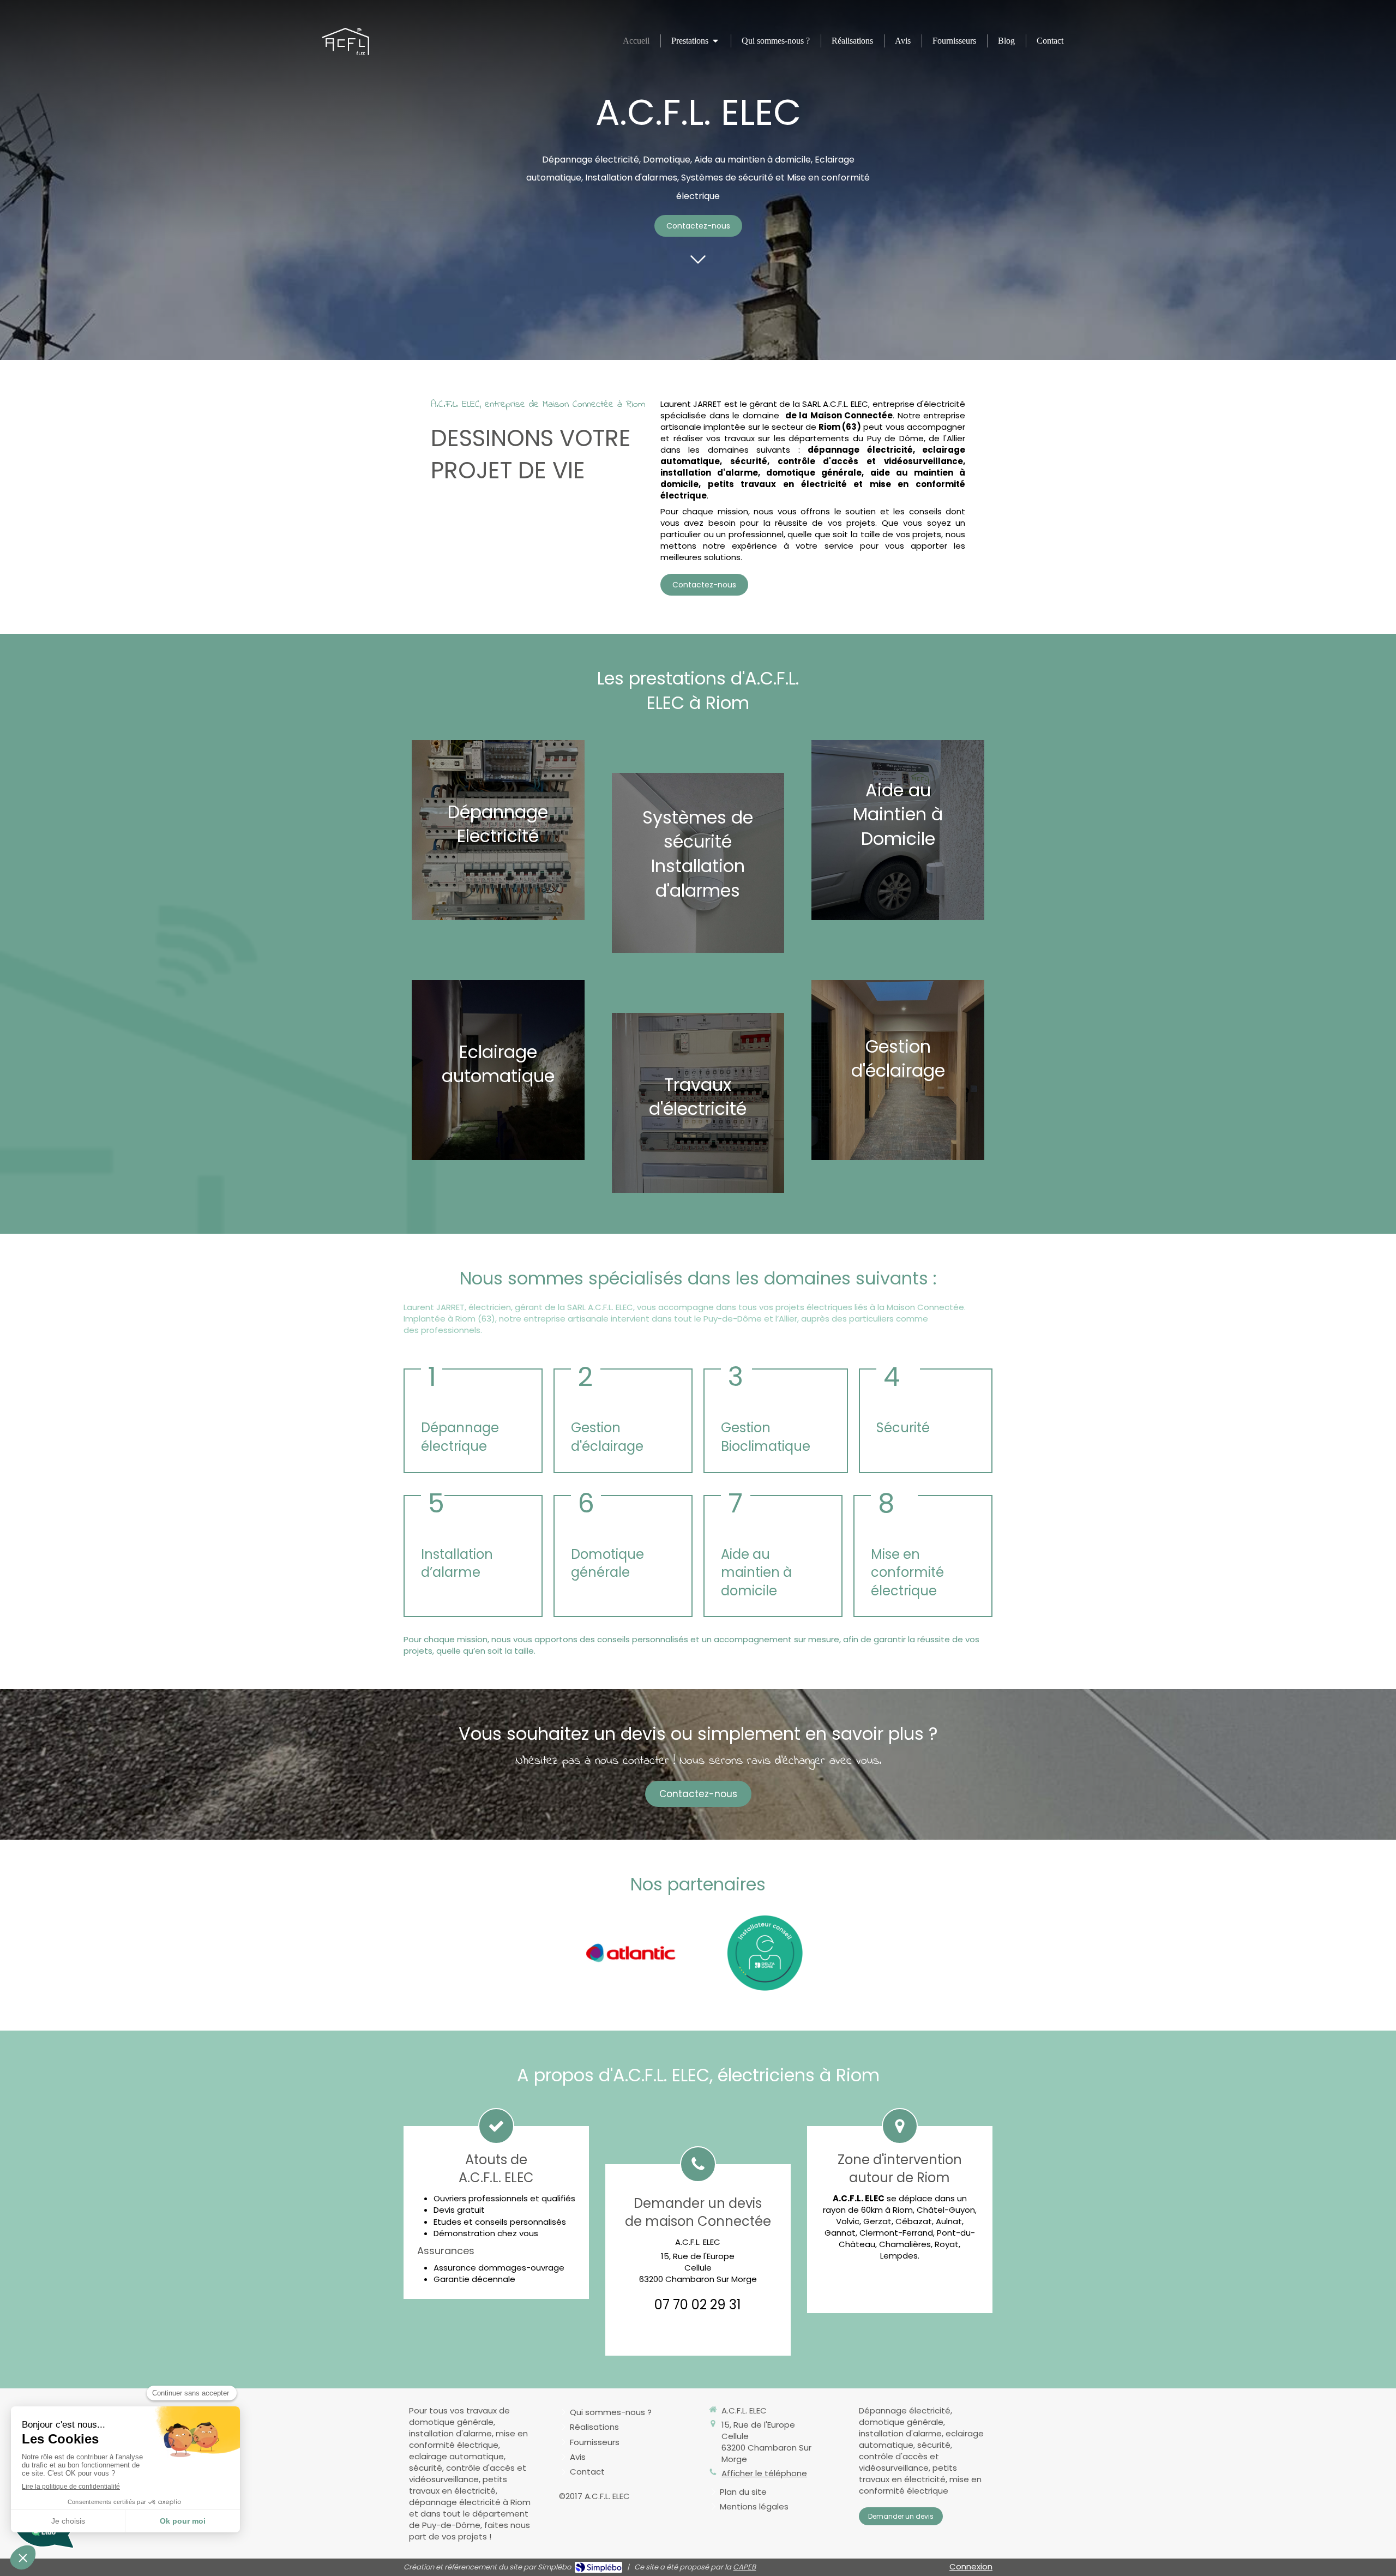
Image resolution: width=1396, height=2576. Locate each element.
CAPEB (744, 2567)
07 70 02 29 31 (698, 2305)
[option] (631, 1953)
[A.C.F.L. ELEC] (345, 52)
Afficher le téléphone (764, 2473)
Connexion (971, 2566)
